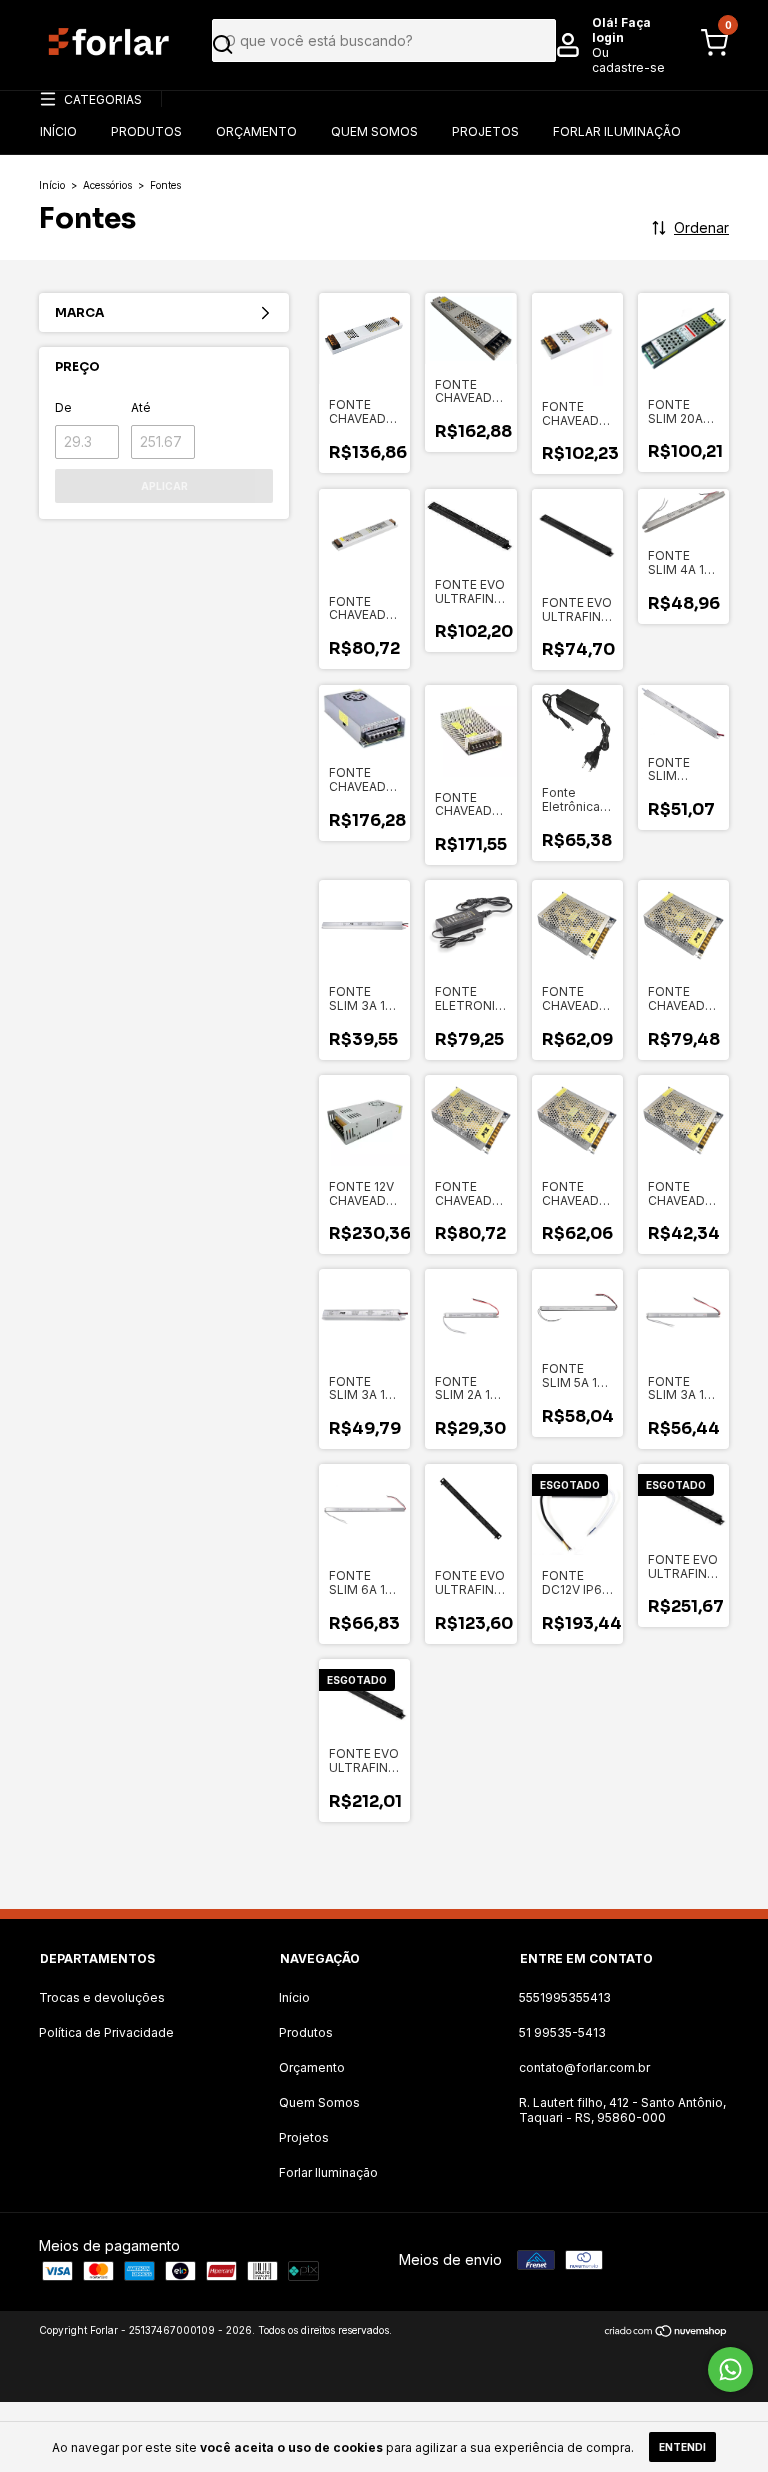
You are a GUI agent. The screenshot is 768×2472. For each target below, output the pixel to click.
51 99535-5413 (562, 2032)
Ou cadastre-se (628, 60)
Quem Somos (374, 131)
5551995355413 (565, 1997)
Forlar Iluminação (617, 131)
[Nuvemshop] (666, 2332)
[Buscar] (377, 45)
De (63, 407)
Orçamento (256, 131)
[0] (709, 52)
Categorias (103, 99)
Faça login (621, 30)
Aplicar (164, 486)
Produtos (146, 131)
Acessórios (107, 185)
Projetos (485, 131)
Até (141, 407)
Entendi (682, 2447)
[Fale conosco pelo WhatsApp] (730, 2369)
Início (58, 131)
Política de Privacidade (106, 2032)
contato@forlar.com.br (584, 2067)
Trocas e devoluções (102, 1997)
